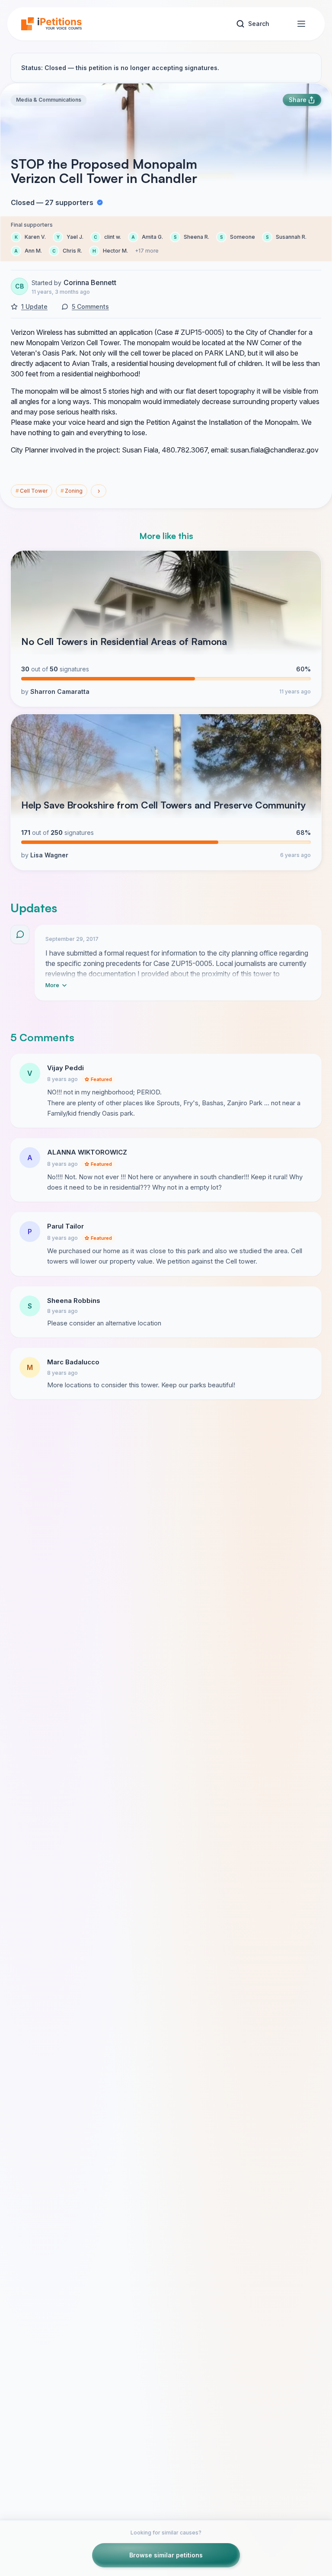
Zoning (72, 491)
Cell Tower (32, 491)
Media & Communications (49, 100)
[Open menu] (301, 24)
